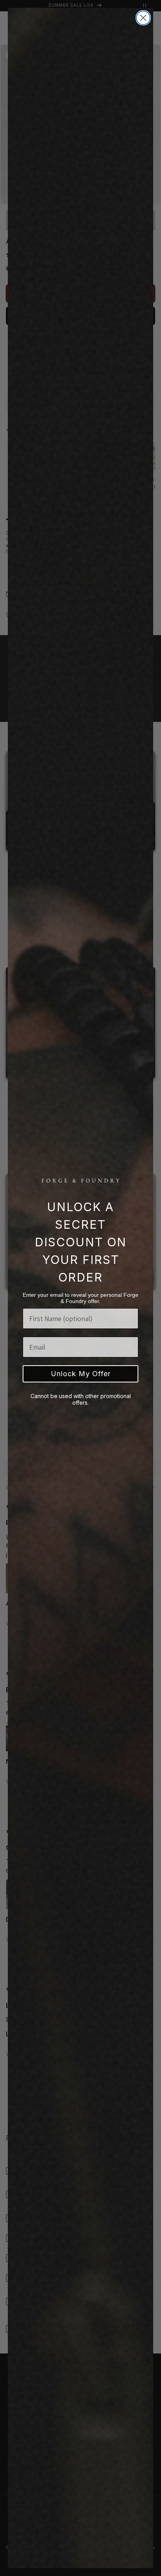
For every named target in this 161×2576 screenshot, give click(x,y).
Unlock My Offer (81, 1374)
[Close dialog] (143, 18)
